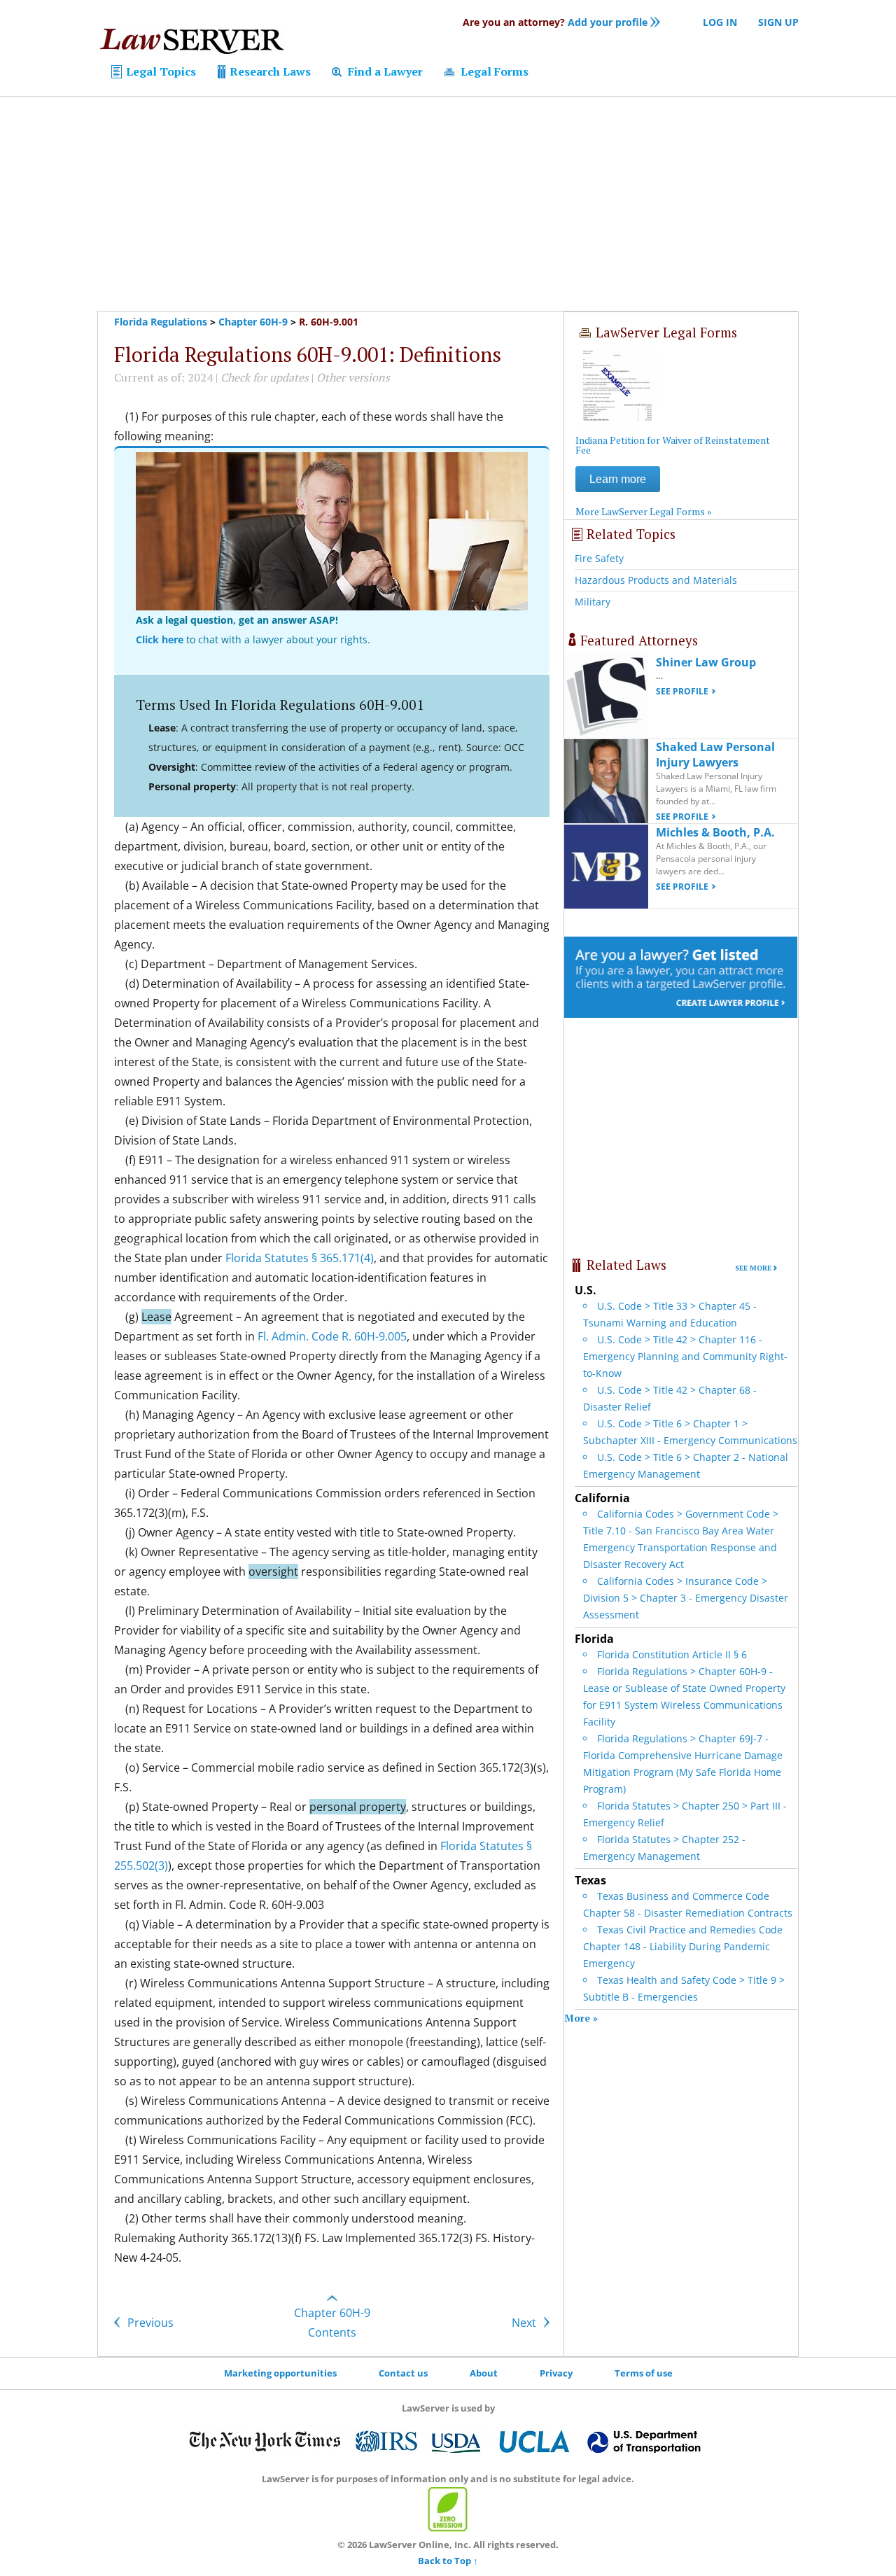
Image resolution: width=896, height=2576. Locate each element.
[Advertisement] (448, 204)
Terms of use (644, 2373)
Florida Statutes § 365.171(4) (300, 1258)
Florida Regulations (161, 322)
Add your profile (555, 22)
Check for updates (265, 377)
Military (593, 602)
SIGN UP (778, 22)
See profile (682, 691)
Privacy (556, 2373)
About (484, 2373)
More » (581, 2018)
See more (753, 1268)
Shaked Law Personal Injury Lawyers (715, 755)
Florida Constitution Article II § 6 (672, 1654)
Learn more (618, 479)
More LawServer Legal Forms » (644, 511)
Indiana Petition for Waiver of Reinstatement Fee (673, 445)
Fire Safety (599, 558)
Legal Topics (160, 71)
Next (525, 2323)
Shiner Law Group (706, 662)
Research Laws (269, 71)
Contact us (403, 2373)
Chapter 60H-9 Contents (332, 2323)
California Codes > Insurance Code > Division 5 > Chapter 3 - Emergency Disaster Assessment (686, 1598)
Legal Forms (493, 71)
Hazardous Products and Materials (656, 580)
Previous (149, 2323)
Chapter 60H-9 (253, 322)
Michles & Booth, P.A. (715, 832)
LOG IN (720, 22)
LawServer (191, 45)
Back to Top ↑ (448, 2561)
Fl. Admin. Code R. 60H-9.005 (332, 1336)
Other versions (353, 377)
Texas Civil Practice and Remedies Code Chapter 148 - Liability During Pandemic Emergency (683, 1946)
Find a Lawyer (384, 71)
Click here (160, 639)
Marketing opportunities (280, 2373)
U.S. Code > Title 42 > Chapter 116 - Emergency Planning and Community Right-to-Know (685, 1356)
